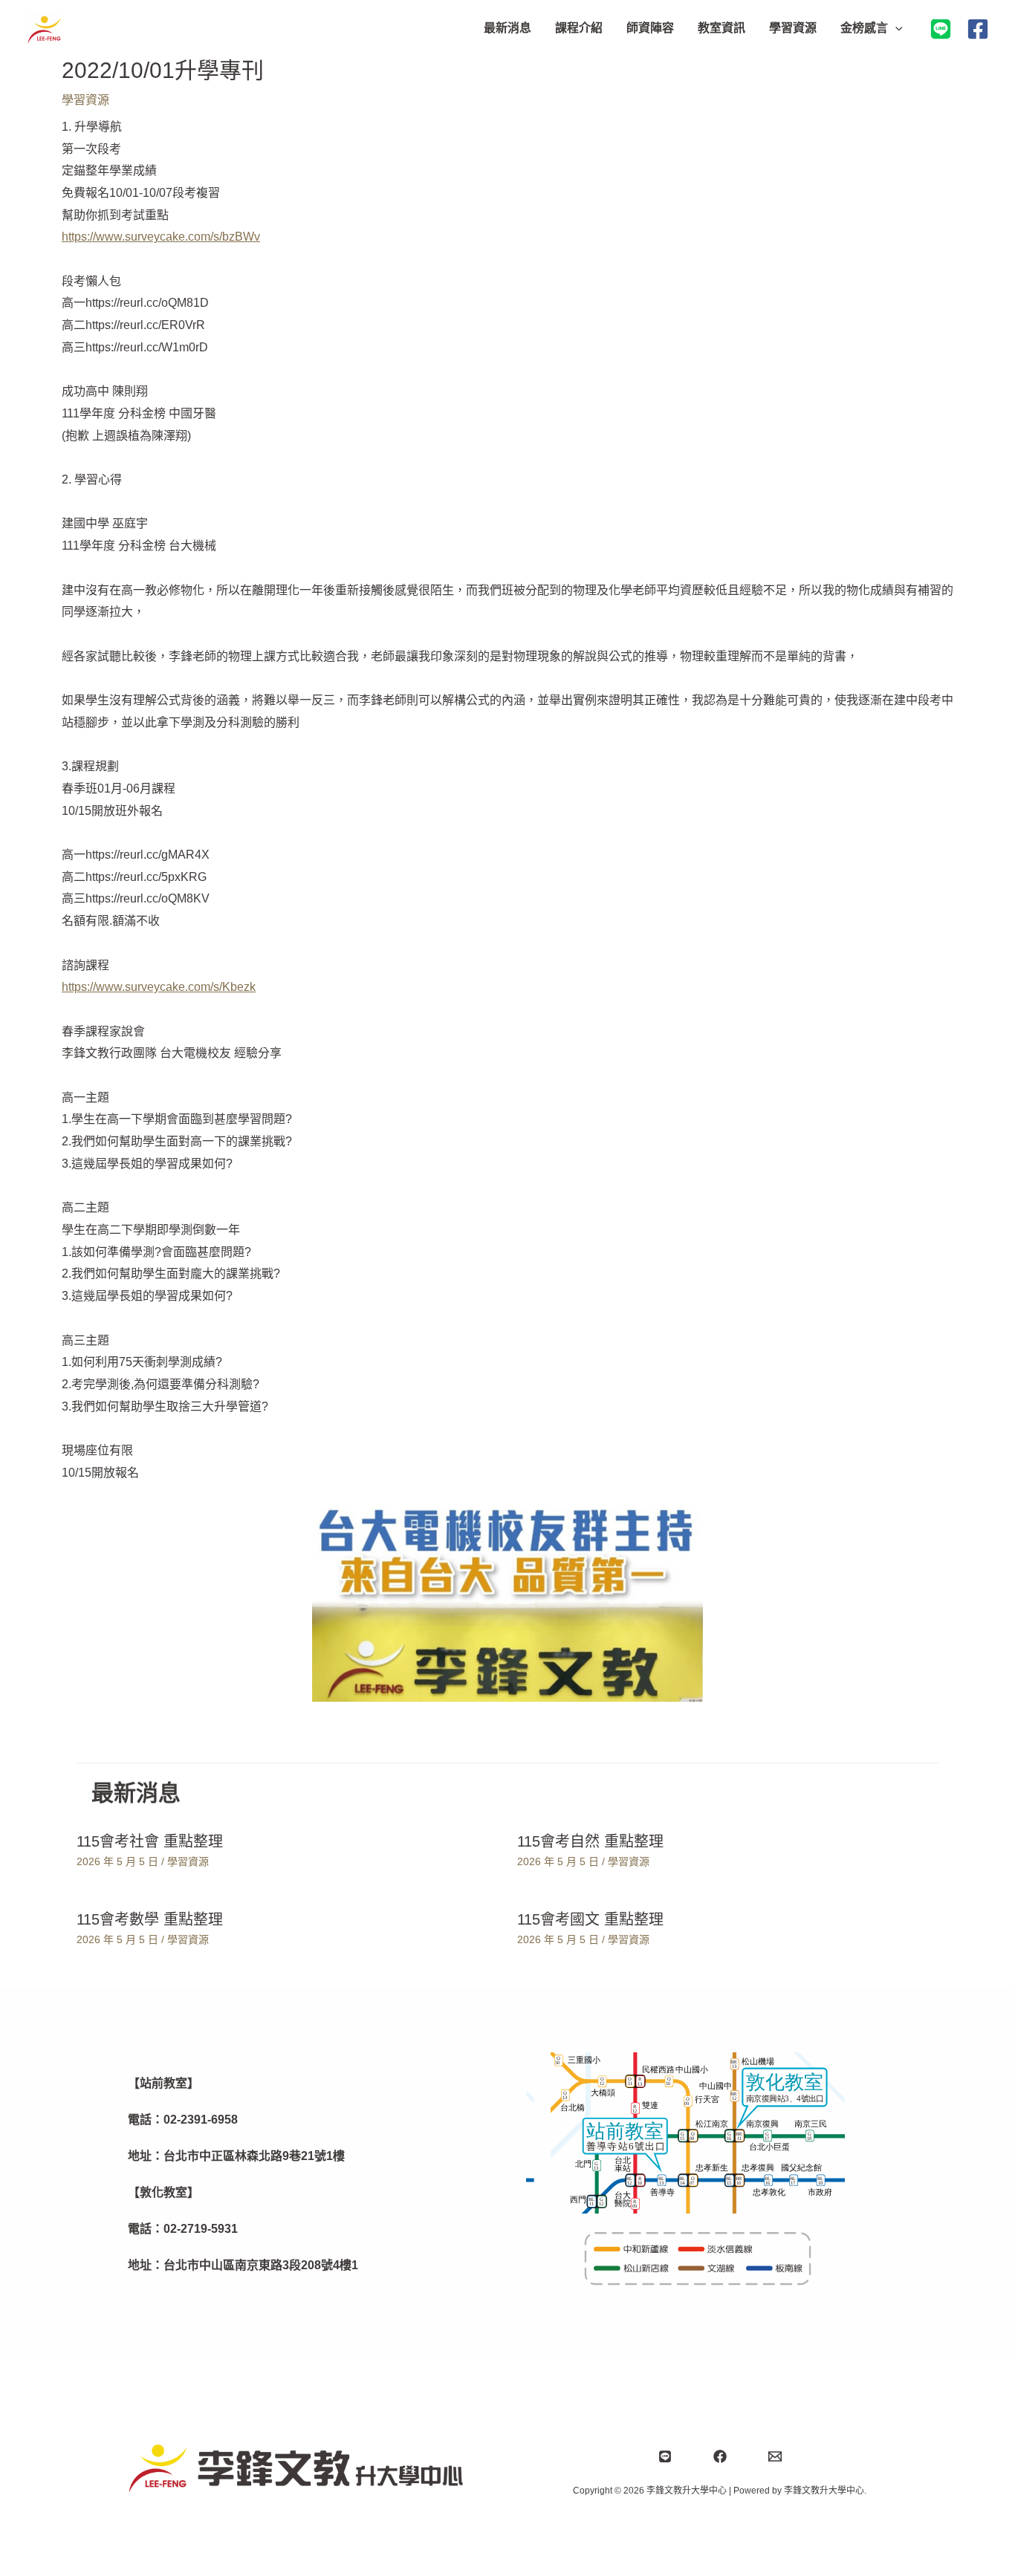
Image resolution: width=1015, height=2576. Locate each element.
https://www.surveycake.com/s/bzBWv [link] (161, 237)
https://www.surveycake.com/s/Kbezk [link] (159, 987)
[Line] (665, 2456)
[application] (895, 28)
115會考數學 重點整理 (150, 1919)
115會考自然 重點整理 (590, 1841)
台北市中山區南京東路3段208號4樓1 (261, 2265)
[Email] (775, 2456)
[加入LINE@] (941, 29)
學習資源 (85, 100)
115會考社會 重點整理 (150, 1841)
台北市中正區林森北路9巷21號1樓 (254, 2156)
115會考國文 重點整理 (590, 1919)
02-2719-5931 (201, 2229)
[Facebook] (978, 29)
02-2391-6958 (201, 2120)
